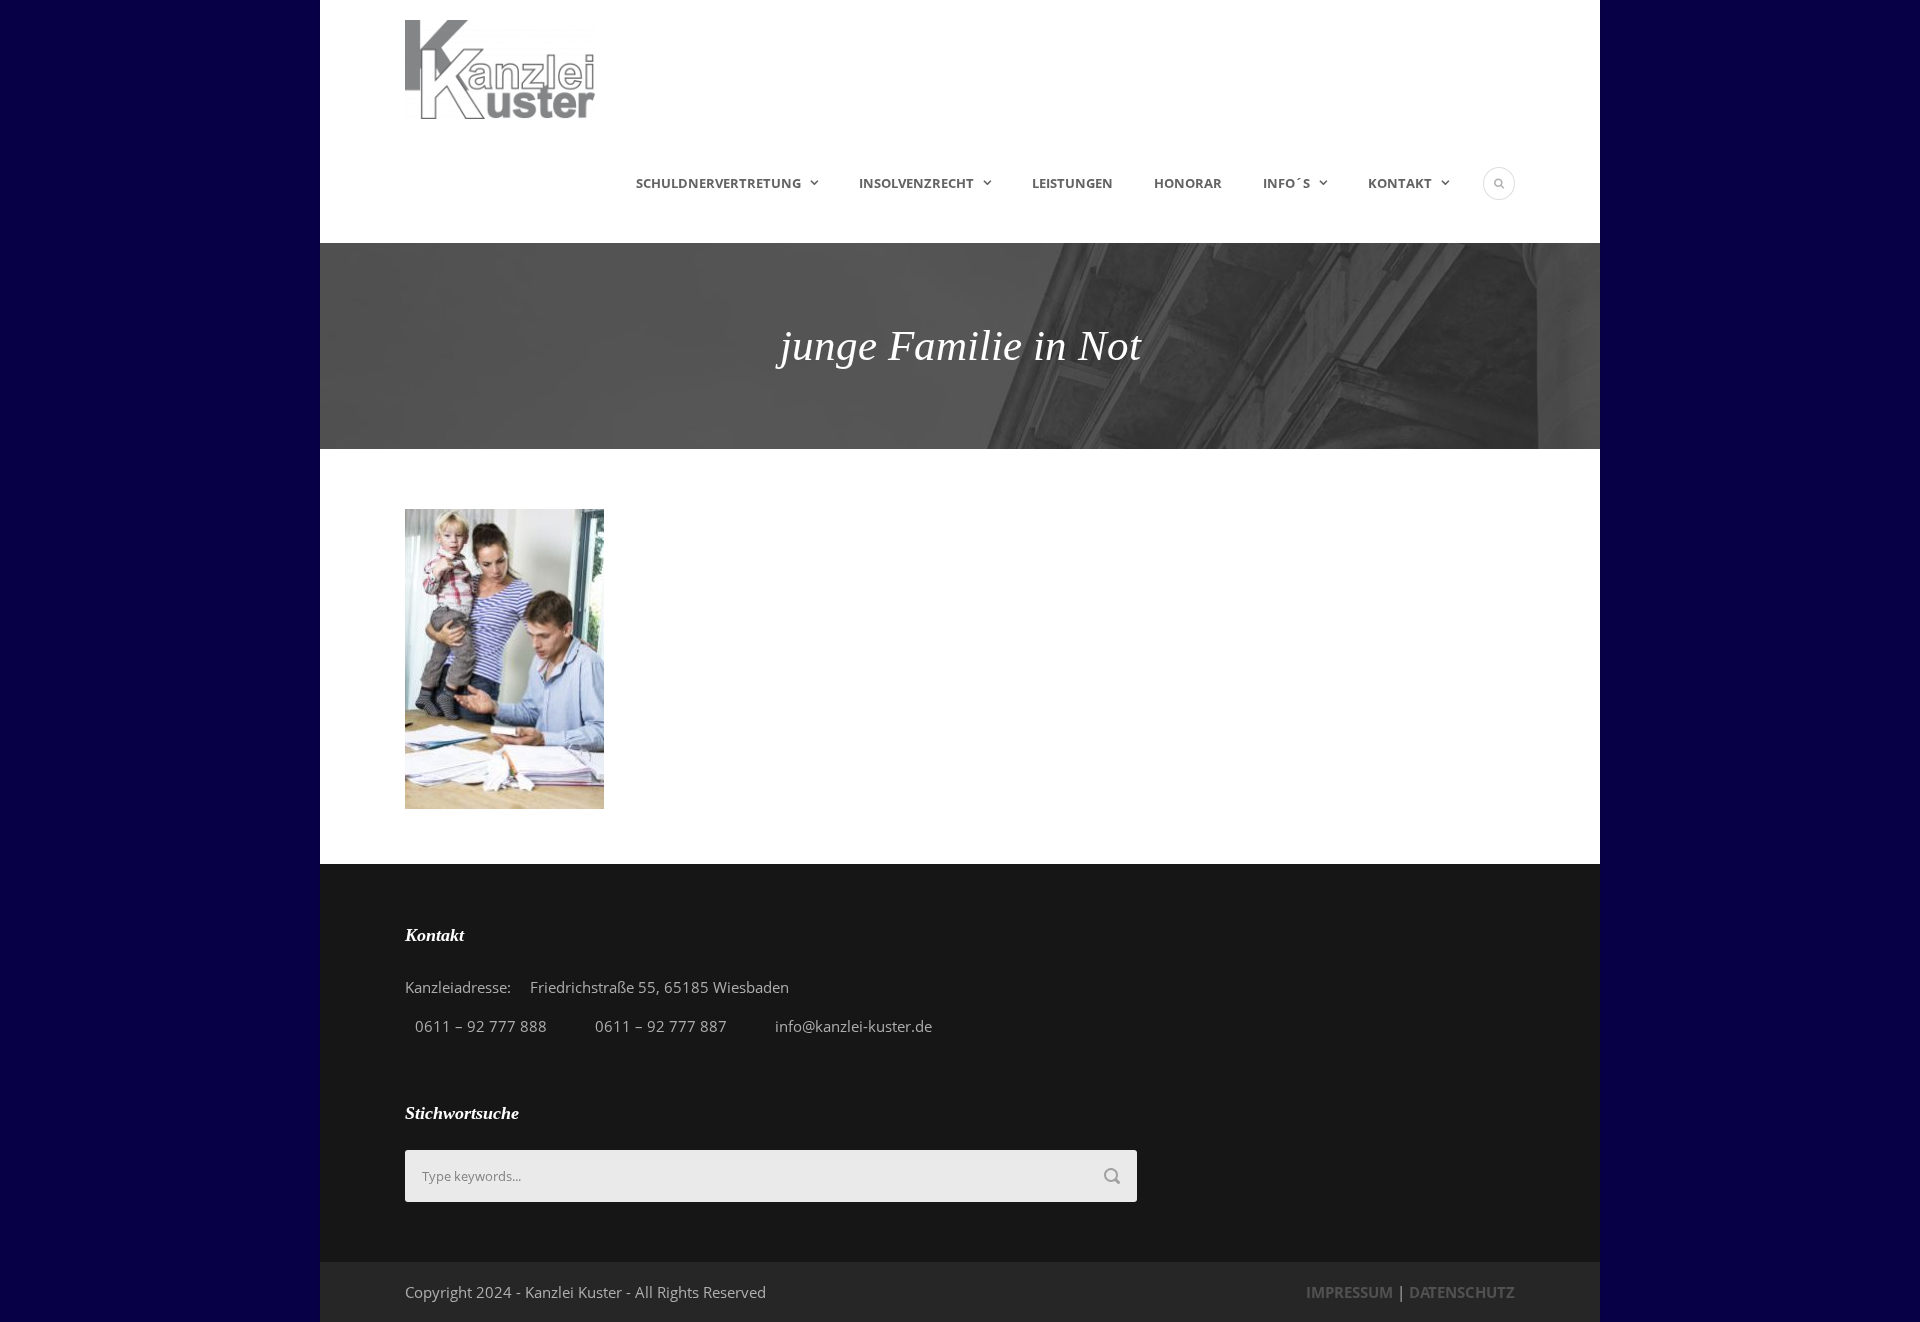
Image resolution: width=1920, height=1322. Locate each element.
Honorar (1188, 183)
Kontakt (1400, 183)
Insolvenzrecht (916, 183)
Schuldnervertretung (718, 183)
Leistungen (1072, 183)
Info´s (1286, 183)
